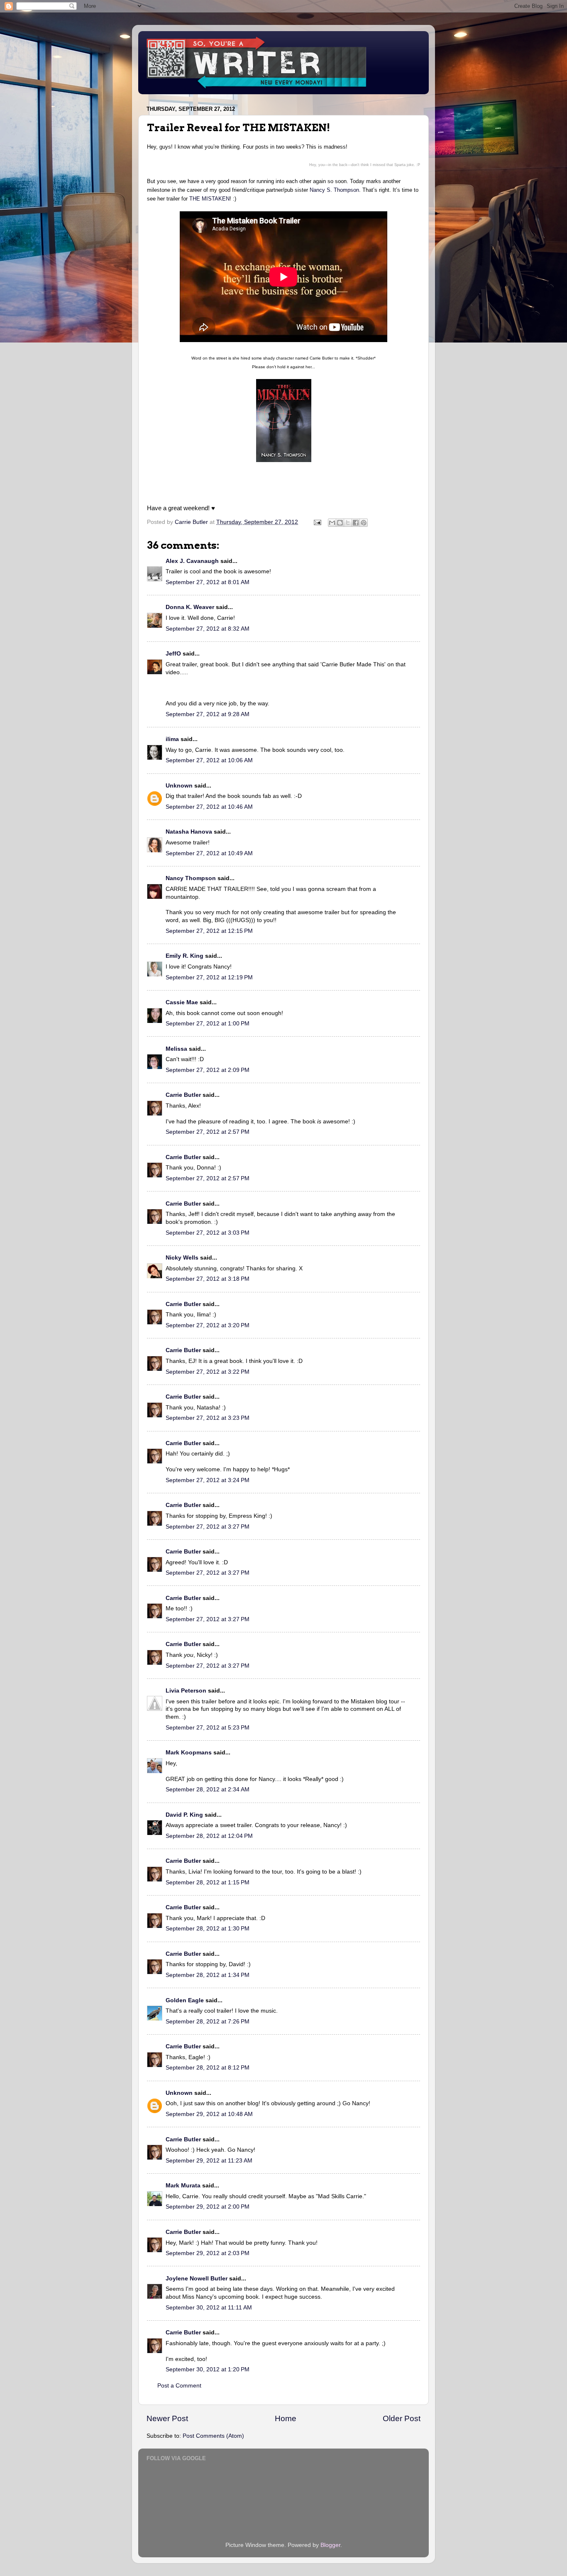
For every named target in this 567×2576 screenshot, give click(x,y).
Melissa (176, 1049)
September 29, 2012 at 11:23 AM (209, 2161)
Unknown (179, 786)
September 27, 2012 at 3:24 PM (208, 1480)
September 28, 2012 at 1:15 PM (208, 1882)
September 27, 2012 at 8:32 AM (208, 629)
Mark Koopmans (189, 1753)
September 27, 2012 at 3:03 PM (208, 1233)
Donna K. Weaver (190, 607)
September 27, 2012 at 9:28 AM (208, 714)
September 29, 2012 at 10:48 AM (209, 2114)
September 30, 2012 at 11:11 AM (209, 2308)
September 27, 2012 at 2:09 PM (208, 1070)
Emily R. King (185, 956)
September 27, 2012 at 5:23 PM (208, 1728)
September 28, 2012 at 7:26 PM (208, 2022)
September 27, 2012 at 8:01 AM (208, 582)
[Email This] (332, 523)
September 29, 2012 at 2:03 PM (208, 2253)
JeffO (173, 654)
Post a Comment (179, 2386)
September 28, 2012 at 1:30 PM (208, 1929)
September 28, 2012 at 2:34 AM (208, 1790)
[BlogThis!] (340, 523)
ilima (172, 739)
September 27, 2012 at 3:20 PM (208, 1325)
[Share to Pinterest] (364, 523)
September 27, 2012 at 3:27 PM (208, 1527)
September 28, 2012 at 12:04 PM (209, 1836)
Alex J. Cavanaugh (192, 561)
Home (286, 2418)
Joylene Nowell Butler (197, 2279)
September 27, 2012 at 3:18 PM (208, 1279)
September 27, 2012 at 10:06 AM (209, 760)
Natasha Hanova (189, 832)
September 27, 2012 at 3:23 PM (208, 1418)
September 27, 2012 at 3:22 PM (208, 1372)
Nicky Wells (182, 1258)
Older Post (402, 2418)
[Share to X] (348, 523)
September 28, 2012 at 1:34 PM (208, 1975)
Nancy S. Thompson (334, 190)
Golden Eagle (185, 2000)
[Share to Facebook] (356, 523)
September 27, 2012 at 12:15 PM (209, 931)
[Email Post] (317, 522)
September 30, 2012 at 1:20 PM (208, 2369)
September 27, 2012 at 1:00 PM (208, 1024)
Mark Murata (183, 2186)
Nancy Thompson (191, 878)
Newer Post (167, 2418)
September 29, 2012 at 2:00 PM (208, 2207)
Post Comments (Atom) (213, 2436)
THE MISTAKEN (209, 199)
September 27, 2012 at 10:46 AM (209, 807)
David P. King (184, 1815)
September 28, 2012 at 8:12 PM (208, 2068)
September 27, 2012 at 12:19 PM (209, 977)
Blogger (330, 2545)
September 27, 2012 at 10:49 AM (209, 853)
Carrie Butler (183, 1095)
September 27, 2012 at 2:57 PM (208, 1132)
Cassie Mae (182, 1002)
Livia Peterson (186, 1691)
